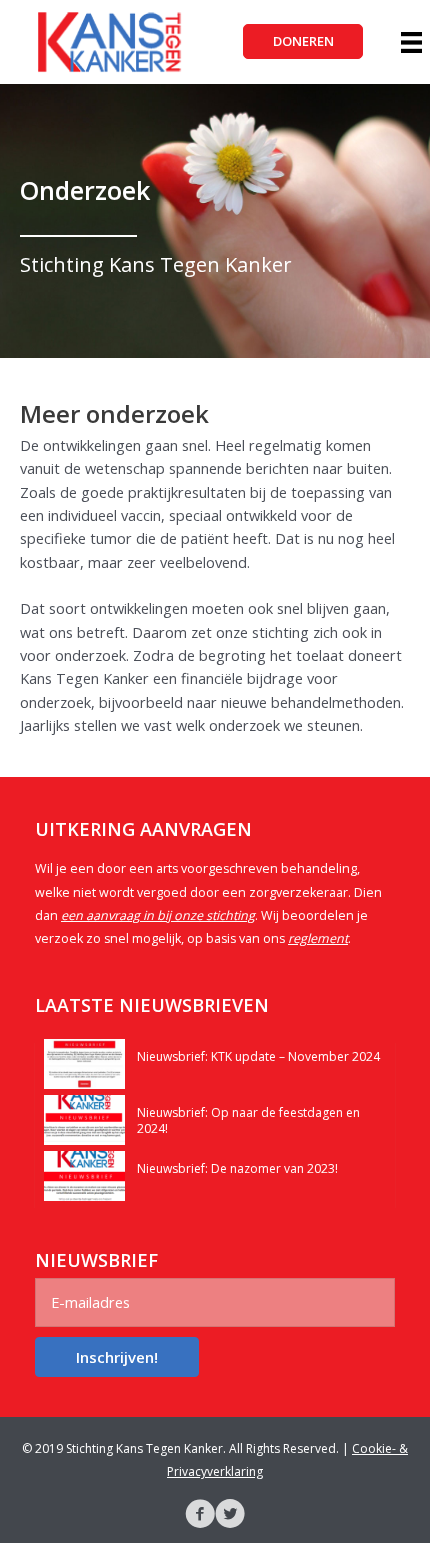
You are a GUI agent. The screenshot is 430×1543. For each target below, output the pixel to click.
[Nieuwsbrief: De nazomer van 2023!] (84, 1174)
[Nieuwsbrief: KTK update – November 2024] (84, 1062)
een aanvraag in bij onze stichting (158, 915)
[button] (303, 41)
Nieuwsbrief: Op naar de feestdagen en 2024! (248, 1120)
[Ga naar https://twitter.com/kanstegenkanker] (230, 1516)
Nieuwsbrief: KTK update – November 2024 (258, 1056)
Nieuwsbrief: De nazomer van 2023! (237, 1168)
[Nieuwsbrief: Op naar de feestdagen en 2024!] (84, 1118)
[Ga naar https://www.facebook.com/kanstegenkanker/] (200, 1516)
